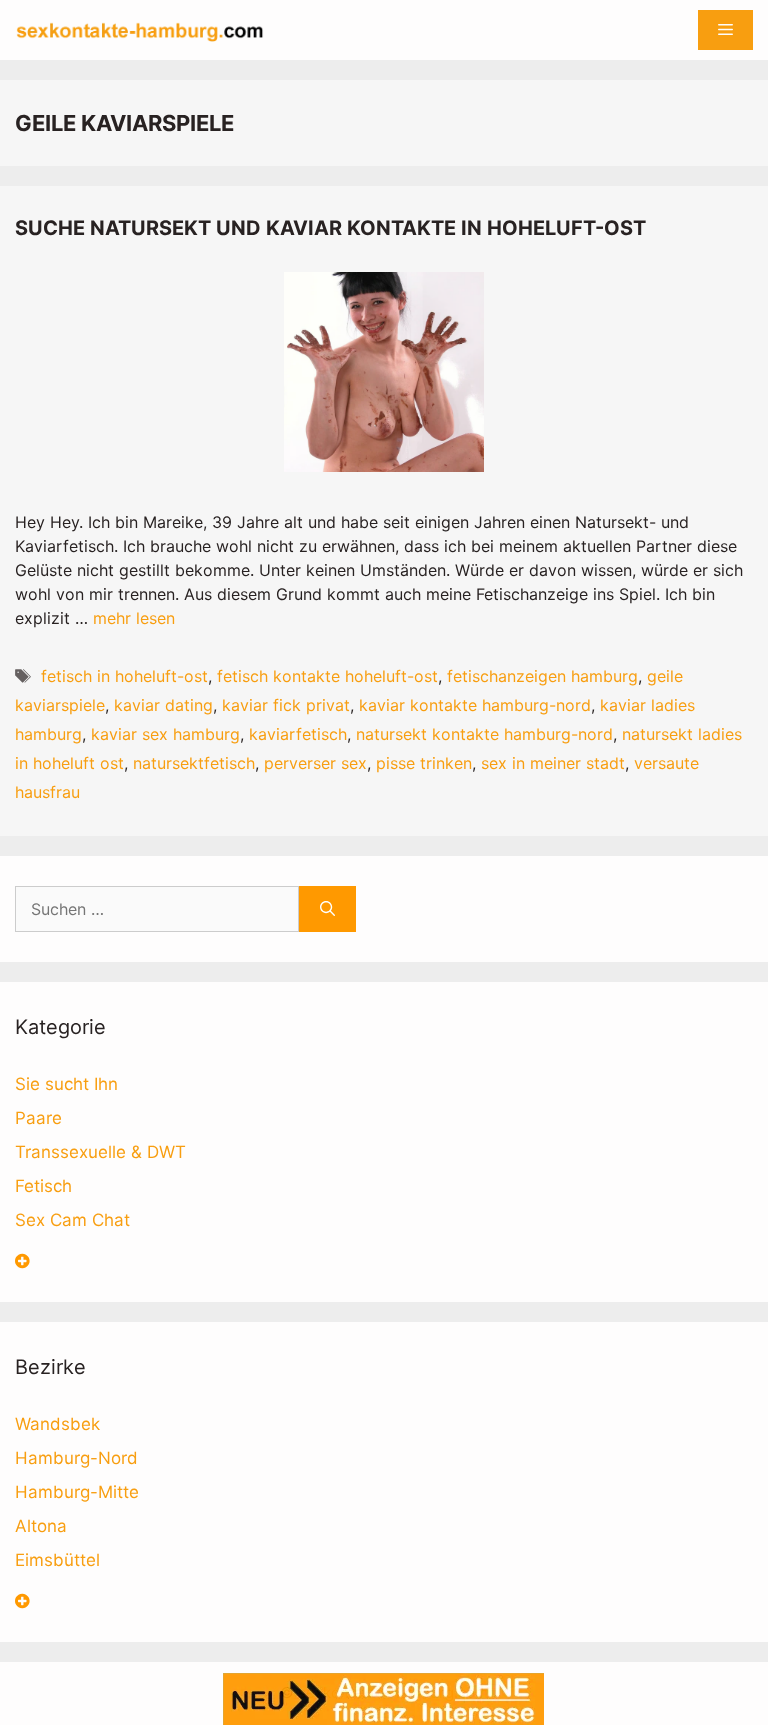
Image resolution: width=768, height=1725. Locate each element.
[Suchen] (327, 909)
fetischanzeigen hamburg (542, 676)
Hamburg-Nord (76, 1458)
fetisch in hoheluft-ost (124, 676)
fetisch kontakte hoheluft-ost (327, 676)
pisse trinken (424, 763)
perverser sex (315, 763)
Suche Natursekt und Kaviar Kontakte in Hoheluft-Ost (330, 228)
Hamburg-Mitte (77, 1492)
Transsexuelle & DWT (100, 1152)
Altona (41, 1526)
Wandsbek (57, 1424)
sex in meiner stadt (553, 763)
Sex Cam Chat (72, 1220)
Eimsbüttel (57, 1560)
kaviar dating (163, 705)
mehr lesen (134, 618)
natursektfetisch (194, 763)
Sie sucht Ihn (66, 1084)
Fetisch (43, 1186)
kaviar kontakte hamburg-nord (475, 705)
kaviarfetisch (298, 734)
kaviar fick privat (286, 705)
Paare (38, 1118)
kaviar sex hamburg (165, 734)
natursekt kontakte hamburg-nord (484, 734)
